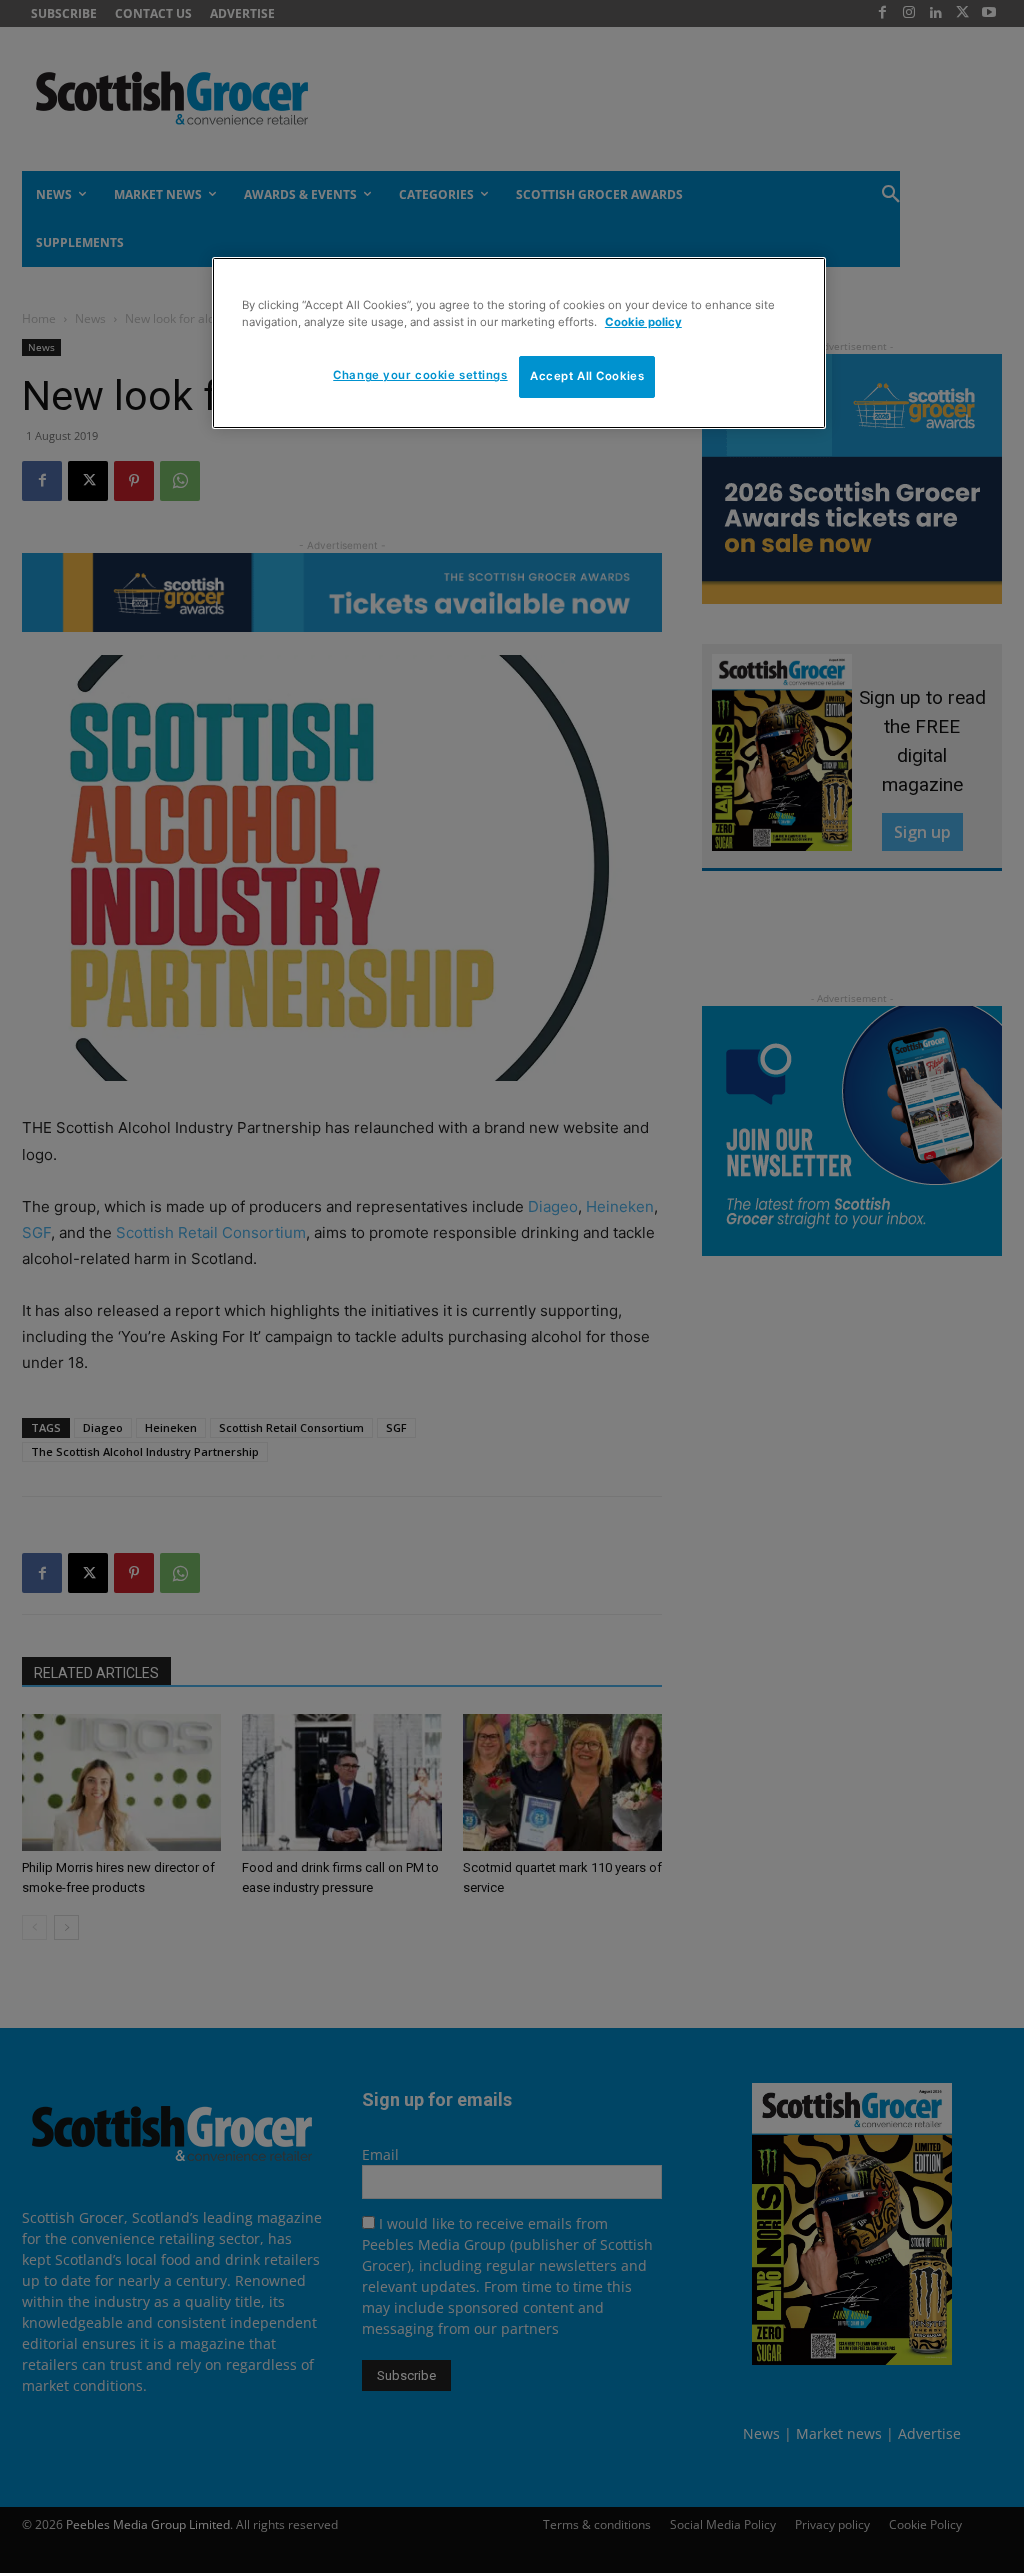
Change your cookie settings (420, 375)
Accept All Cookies (587, 376)
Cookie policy (643, 322)
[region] (519, 343)
